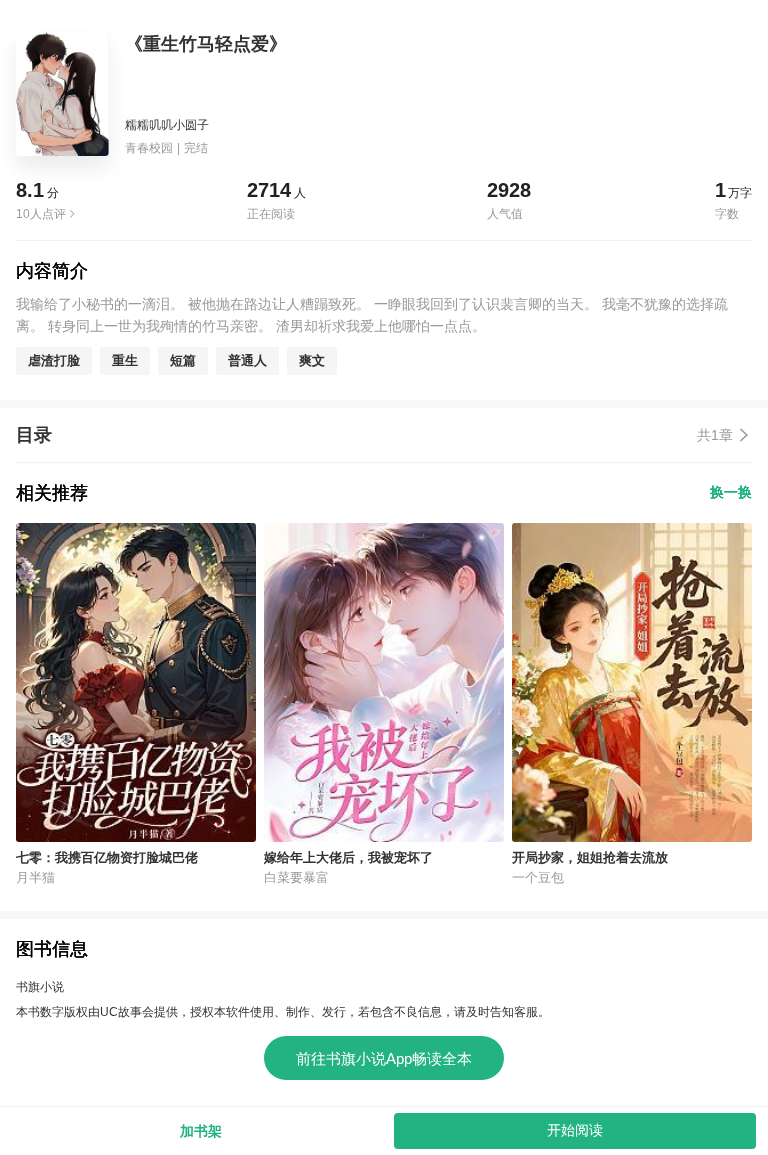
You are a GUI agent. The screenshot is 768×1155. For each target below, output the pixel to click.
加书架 (201, 1131)
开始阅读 (575, 1130)
